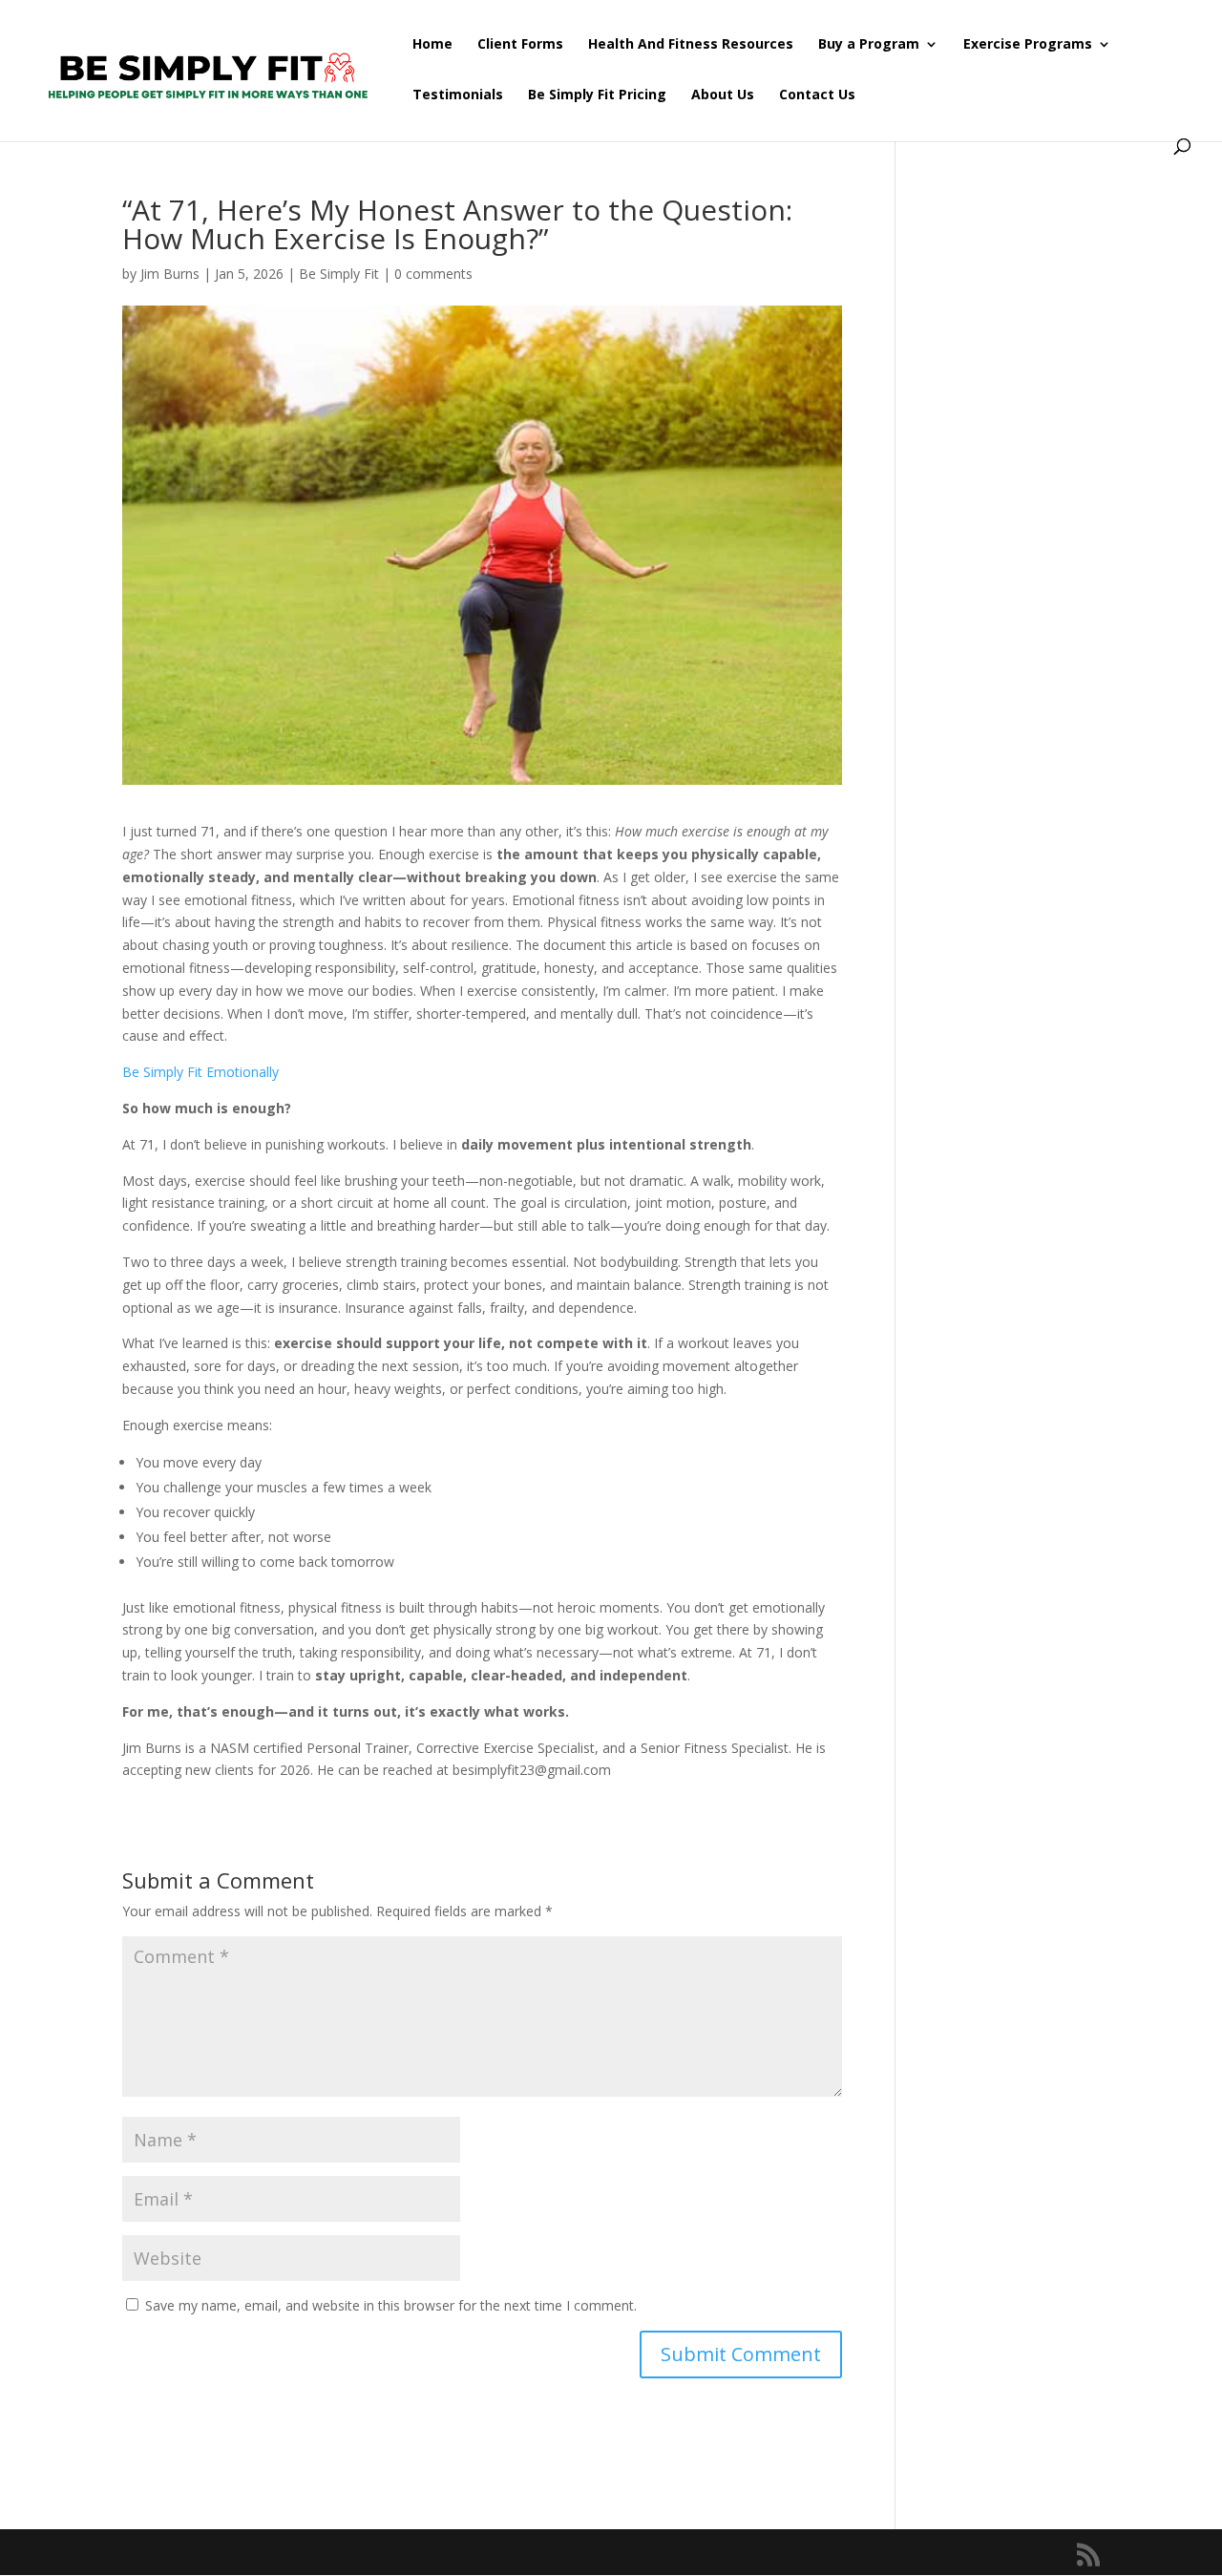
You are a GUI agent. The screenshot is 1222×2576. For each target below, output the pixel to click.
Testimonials (458, 95)
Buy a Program (869, 45)
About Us (723, 95)
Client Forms (520, 45)
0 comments (433, 274)
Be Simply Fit (339, 274)
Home (432, 45)
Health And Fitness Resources (691, 45)
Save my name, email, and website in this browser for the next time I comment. (391, 2305)
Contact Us (817, 95)
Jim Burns (170, 274)
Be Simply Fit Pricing (597, 95)
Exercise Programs (1028, 45)
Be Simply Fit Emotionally (202, 1072)
